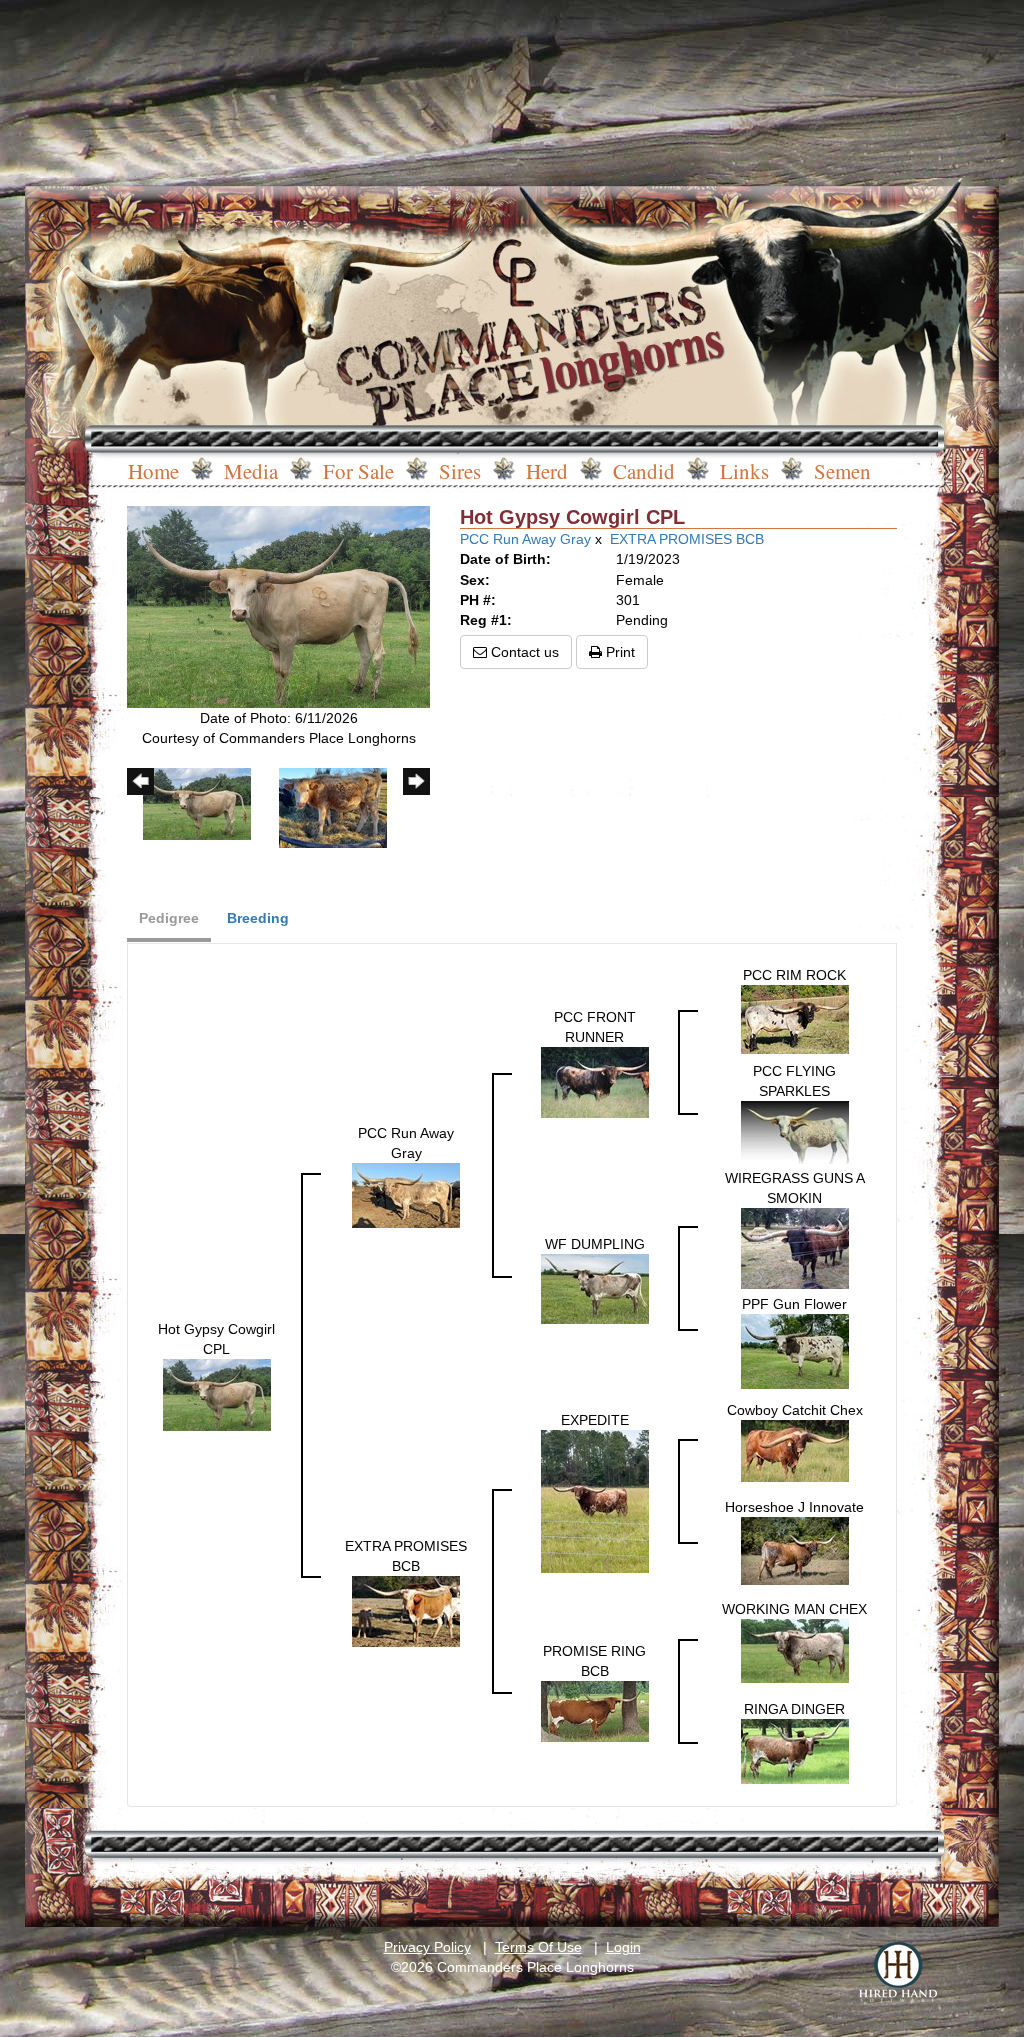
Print (618, 652)
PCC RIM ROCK (794, 975)
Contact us (523, 652)
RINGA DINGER (794, 1709)
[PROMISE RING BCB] (595, 1710)
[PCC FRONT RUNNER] (595, 1081)
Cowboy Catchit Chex (795, 1410)
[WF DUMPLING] (595, 1287)
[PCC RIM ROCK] (795, 1018)
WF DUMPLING (595, 1244)
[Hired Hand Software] (898, 1972)
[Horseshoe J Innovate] (795, 1550)
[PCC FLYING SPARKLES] (795, 1131)
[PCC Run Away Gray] (406, 1194)
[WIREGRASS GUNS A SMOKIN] (795, 1247)
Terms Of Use (538, 1947)
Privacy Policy (427, 1947)
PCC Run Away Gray (525, 539)
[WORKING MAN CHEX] (795, 1650)
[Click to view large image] (278, 606)
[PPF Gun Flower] (795, 1350)
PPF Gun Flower (794, 1304)
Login (623, 1947)
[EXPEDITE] (595, 1500)
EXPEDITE (595, 1420)
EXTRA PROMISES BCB (687, 539)
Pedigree (169, 918)
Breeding (258, 918)
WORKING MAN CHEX (794, 1609)
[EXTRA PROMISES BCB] (406, 1610)
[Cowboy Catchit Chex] (795, 1450)
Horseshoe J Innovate (794, 1507)
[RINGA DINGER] (795, 1750)
